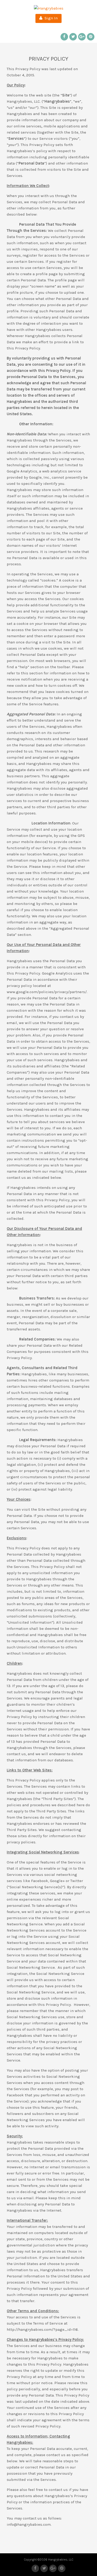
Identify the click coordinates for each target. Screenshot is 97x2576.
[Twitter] (73, 37)
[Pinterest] (91, 37)
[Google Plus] (82, 37)
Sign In (50, 18)
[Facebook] (64, 37)
